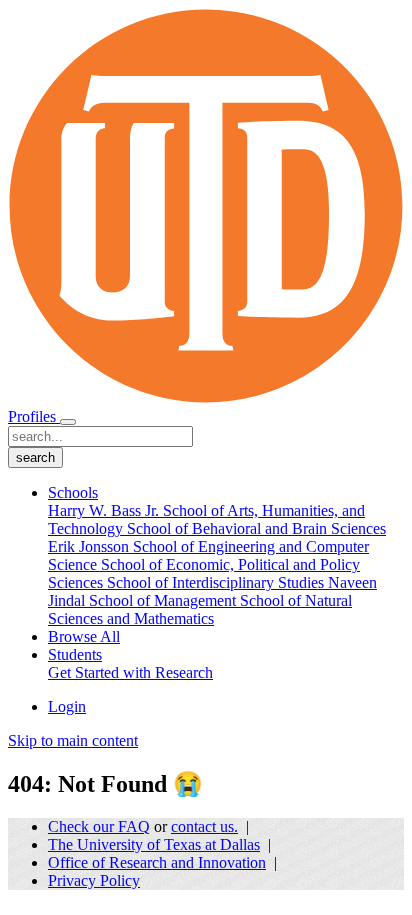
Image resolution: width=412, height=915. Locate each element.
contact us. (204, 826)
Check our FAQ (99, 826)
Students (75, 654)
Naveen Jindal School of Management (212, 591)
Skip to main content (73, 740)
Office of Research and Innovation (157, 862)
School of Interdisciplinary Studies (217, 582)
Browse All (84, 636)
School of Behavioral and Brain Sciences (256, 528)
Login (67, 706)
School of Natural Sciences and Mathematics (200, 609)
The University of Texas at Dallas (154, 844)
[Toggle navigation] (68, 422)
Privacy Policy (94, 880)
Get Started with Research (130, 672)
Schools (73, 492)
